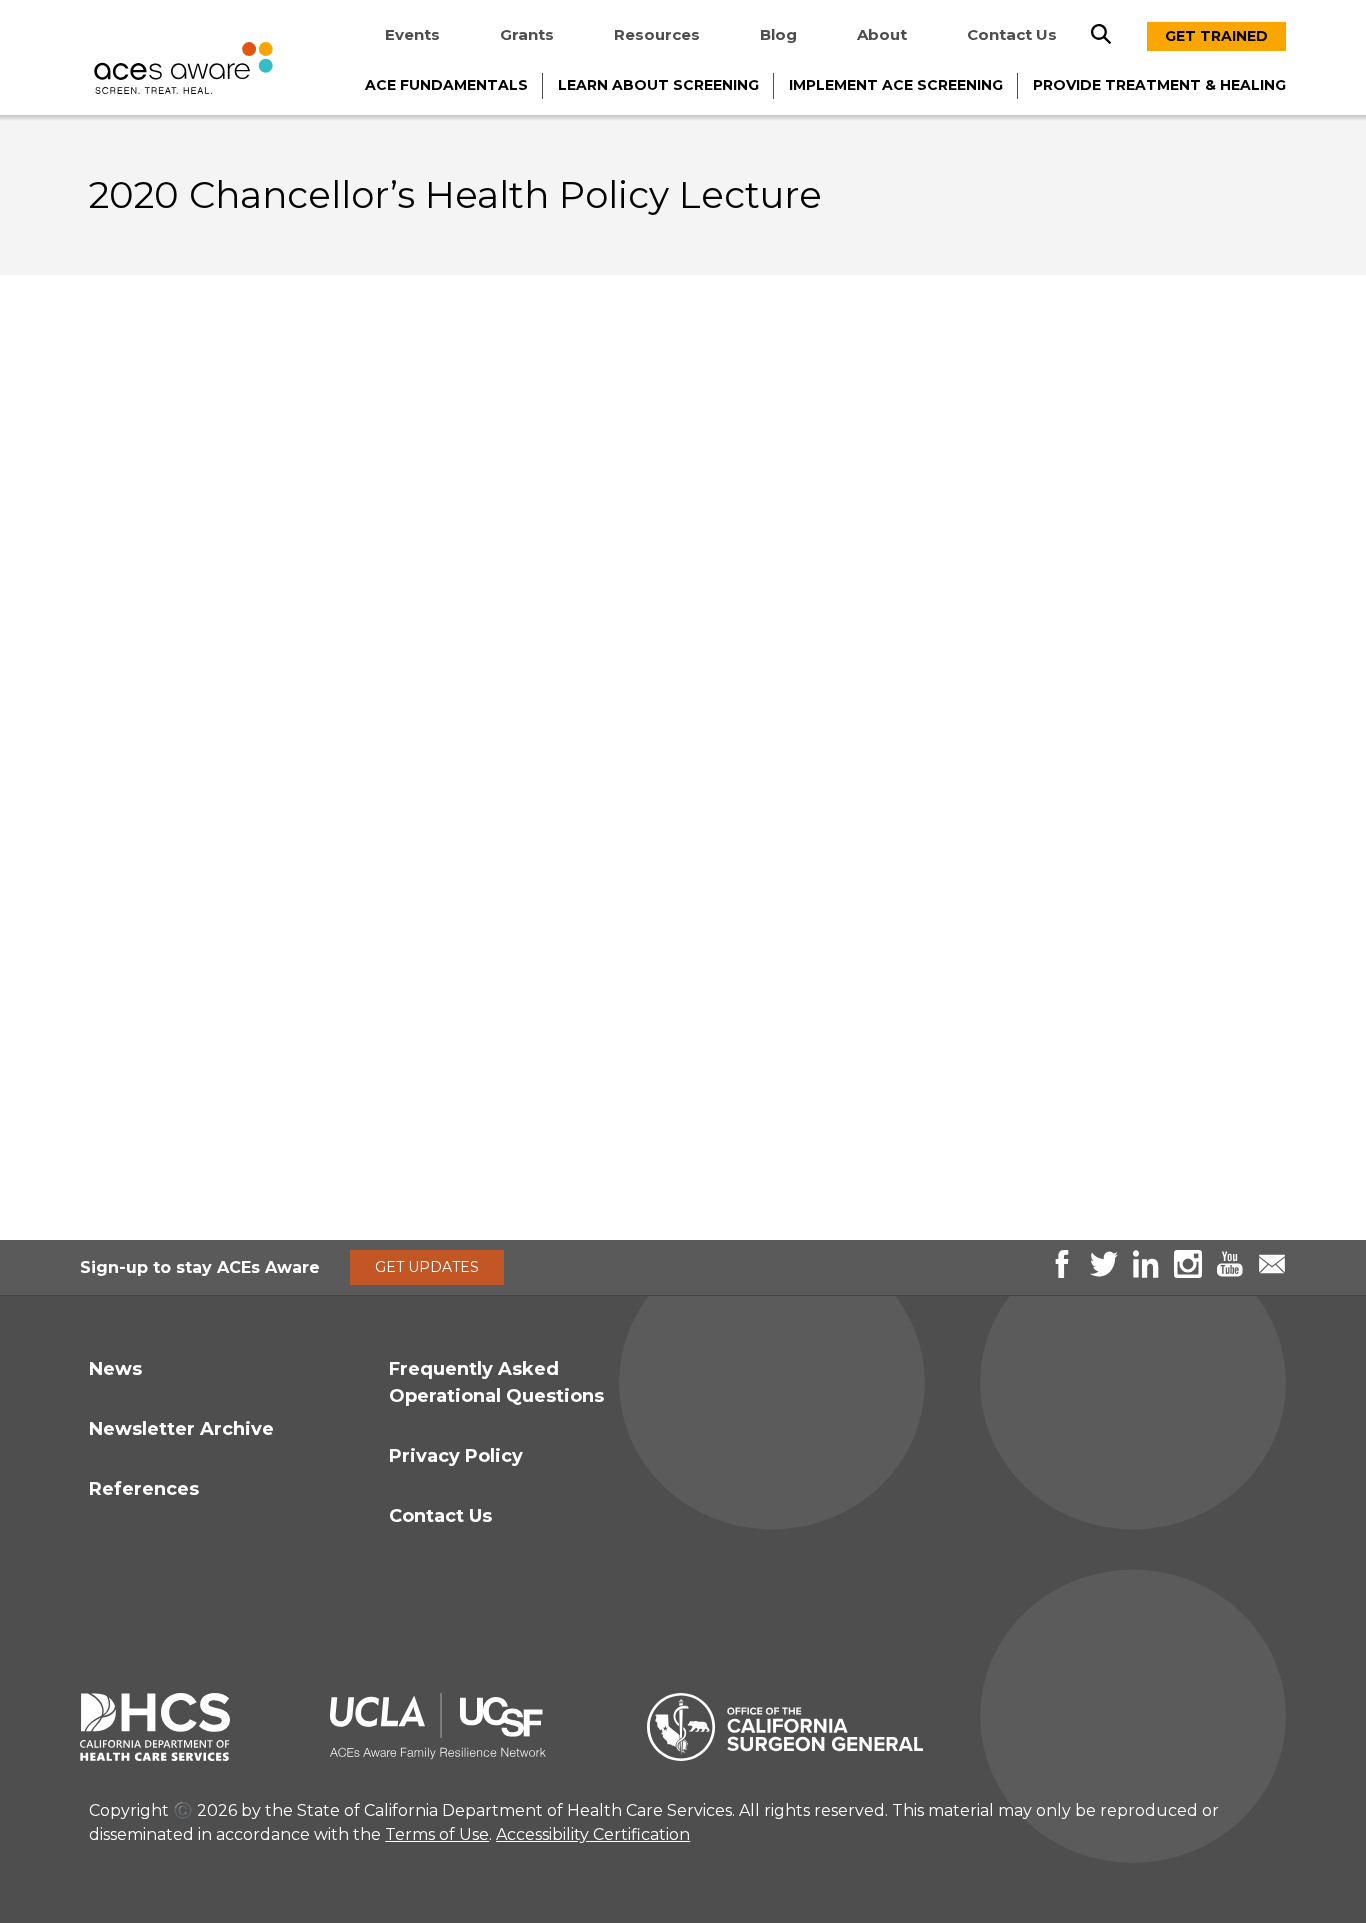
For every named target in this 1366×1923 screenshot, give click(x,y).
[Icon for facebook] (1062, 1272)
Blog (778, 34)
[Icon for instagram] (1188, 1272)
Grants (527, 34)
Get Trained (1216, 36)
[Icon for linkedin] (1146, 1272)
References (144, 1489)
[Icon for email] (1272, 1272)
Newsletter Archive (181, 1429)
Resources (657, 34)
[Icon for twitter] (1104, 1272)
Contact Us (1012, 34)
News (115, 1369)
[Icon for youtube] (1230, 1272)
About (882, 34)
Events (412, 34)
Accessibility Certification (593, 1834)
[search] (1101, 34)
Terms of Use (437, 1834)
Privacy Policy (456, 1456)
